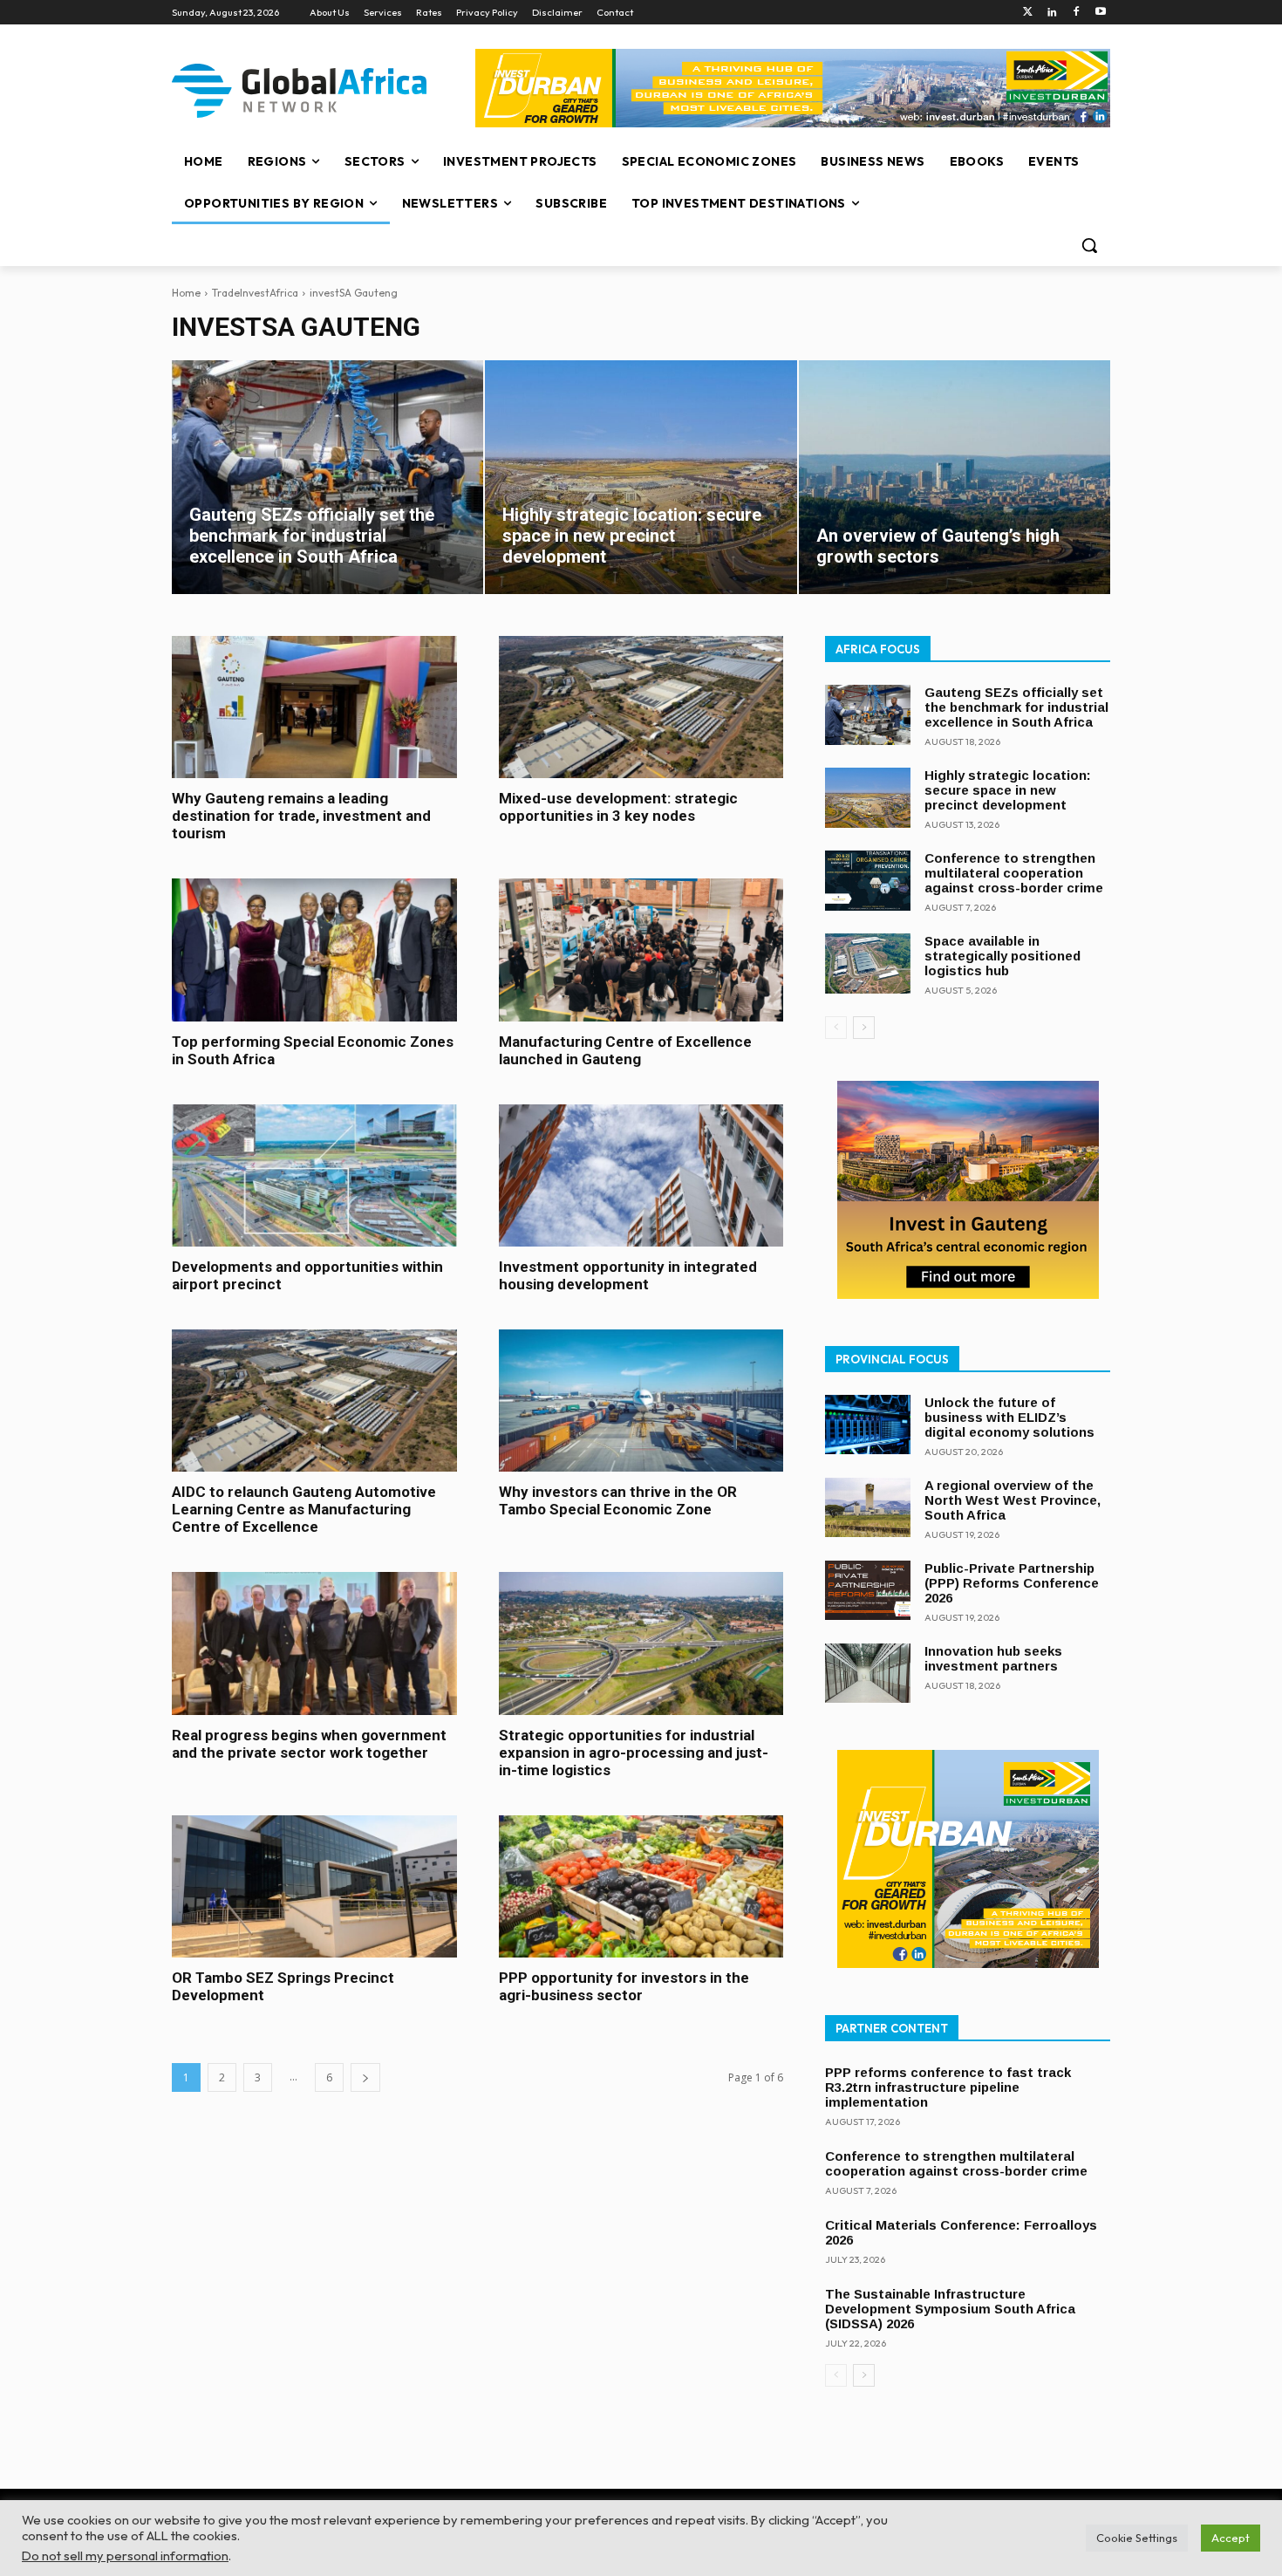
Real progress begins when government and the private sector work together (309, 1744)
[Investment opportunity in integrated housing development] (641, 1175)
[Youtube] (1100, 13)
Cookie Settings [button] (1137, 2538)
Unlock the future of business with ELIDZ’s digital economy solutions (1009, 1417)
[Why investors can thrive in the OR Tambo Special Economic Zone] (641, 1401)
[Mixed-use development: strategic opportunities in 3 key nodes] (641, 707)
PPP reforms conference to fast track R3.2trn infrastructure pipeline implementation (948, 2087)
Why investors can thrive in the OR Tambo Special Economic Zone (618, 1500)
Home (186, 293)
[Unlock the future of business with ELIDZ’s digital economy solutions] (868, 1425)
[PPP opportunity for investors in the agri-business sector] (641, 1886)
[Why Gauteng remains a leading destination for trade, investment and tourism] (314, 707)
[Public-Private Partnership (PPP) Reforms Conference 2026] (868, 1591)
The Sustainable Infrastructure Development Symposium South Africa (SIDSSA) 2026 (950, 2309)
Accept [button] (1231, 2538)
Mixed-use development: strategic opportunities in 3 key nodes (618, 807)
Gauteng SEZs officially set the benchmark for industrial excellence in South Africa (1016, 707)
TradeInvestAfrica (255, 293)
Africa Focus (878, 649)
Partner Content (892, 2028)
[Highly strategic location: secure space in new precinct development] (641, 477)
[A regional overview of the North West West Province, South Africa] (868, 1508)
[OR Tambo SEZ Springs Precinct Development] (314, 1886)
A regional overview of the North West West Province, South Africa (1013, 1500)
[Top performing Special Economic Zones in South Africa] (314, 950)
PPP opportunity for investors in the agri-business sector (624, 1986)
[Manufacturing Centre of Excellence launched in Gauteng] (641, 950)
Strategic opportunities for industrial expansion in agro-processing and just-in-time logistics (634, 1753)
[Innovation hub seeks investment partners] (868, 1674)
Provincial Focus (892, 1359)
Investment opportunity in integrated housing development (628, 1275)
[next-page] (365, 2077)
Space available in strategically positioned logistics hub (1002, 956)
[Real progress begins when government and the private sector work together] (314, 1643)
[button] (1089, 245)
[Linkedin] (1052, 13)
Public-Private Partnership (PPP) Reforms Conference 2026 (1012, 1583)
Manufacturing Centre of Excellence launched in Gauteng (625, 1050)
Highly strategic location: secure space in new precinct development (1008, 790)
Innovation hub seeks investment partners (993, 1658)
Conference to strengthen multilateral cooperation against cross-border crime (1014, 873)
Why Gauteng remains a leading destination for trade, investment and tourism (301, 816)
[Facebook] (1076, 13)
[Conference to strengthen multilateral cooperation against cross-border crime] (868, 881)
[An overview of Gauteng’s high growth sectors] (955, 477)
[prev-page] (836, 1028)
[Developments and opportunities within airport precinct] (314, 1175)
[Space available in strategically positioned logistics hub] (868, 963)
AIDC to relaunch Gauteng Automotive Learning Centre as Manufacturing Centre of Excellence (304, 1509)
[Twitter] (1028, 13)
